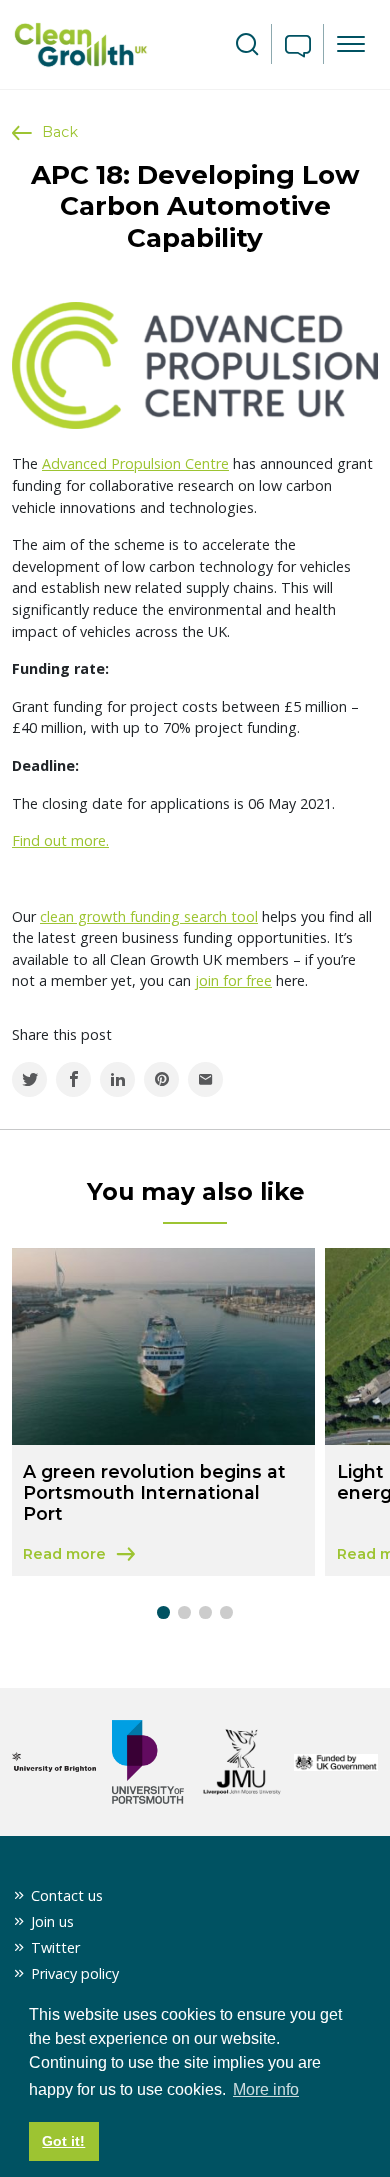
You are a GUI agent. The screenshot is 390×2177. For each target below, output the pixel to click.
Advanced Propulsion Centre (135, 463)
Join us (52, 1921)
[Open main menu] (351, 44)
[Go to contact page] (298, 48)
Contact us (67, 1895)
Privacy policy (75, 1973)
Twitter (55, 1947)
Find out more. (60, 840)
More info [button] (266, 2089)
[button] (163, 1612)
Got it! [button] (63, 2141)
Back (60, 132)
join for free (233, 980)
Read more (163, 1555)
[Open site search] (247, 45)
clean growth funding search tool (149, 916)
